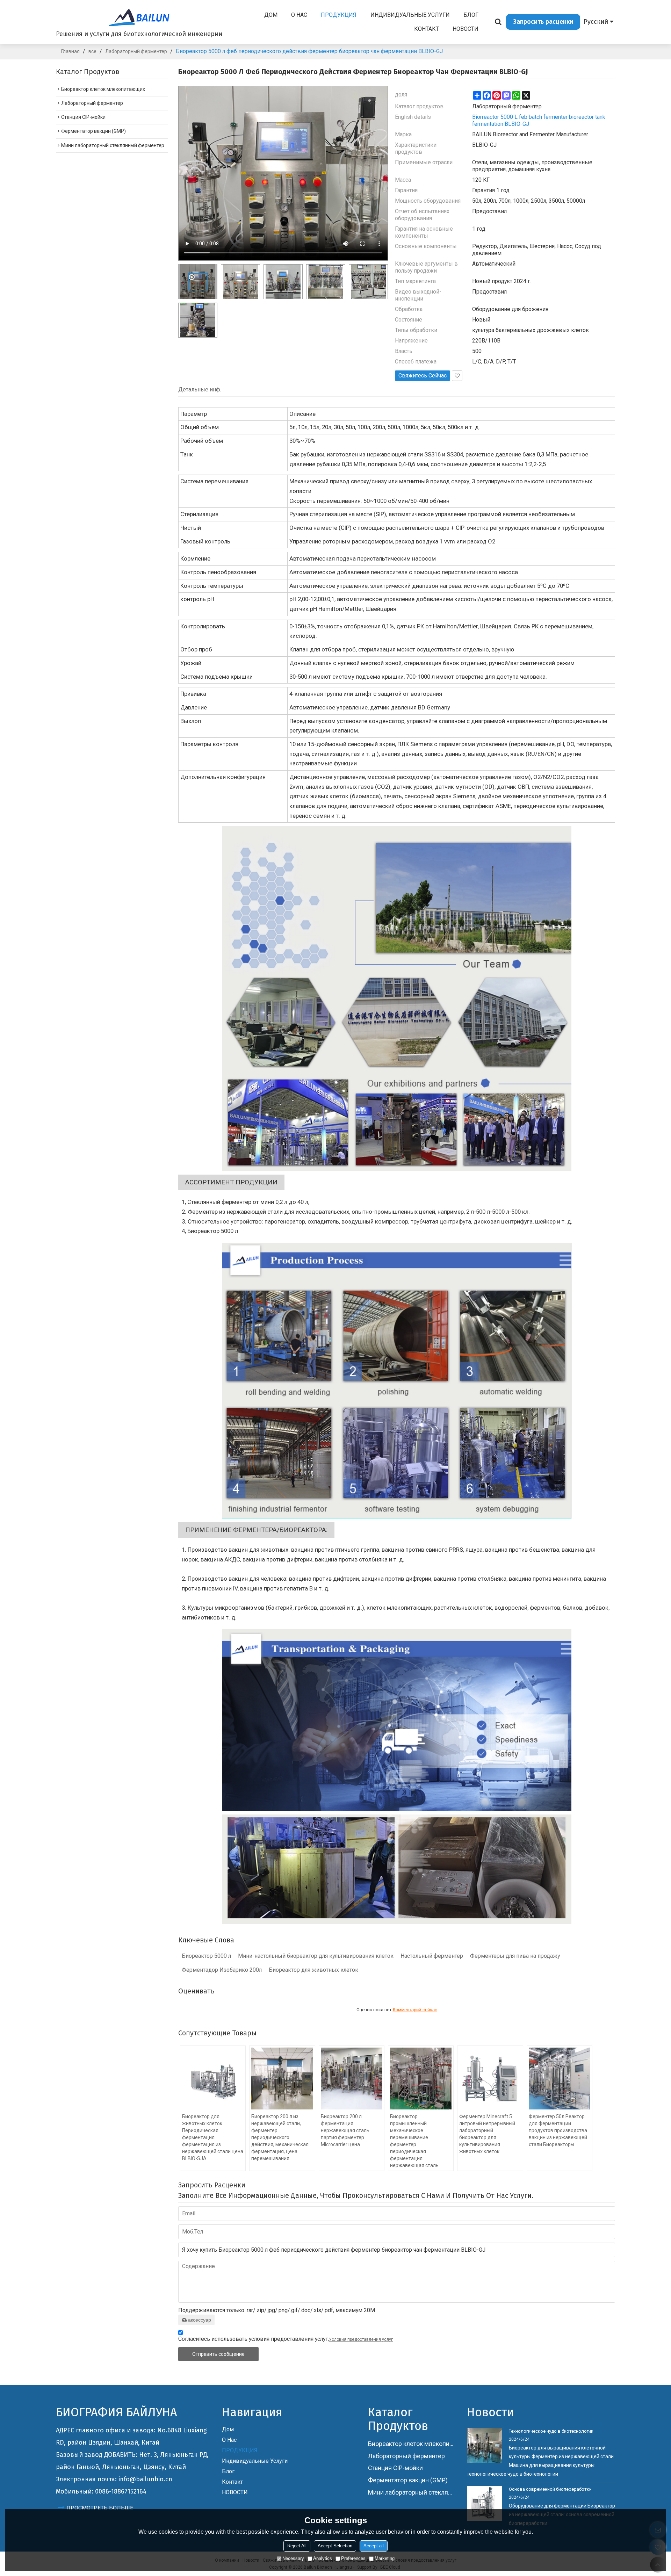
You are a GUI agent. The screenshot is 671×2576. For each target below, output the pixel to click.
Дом (271, 15)
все (92, 51)
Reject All (297, 2546)
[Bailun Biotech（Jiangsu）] (139, 17)
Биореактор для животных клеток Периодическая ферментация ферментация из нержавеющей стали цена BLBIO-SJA (213, 2137)
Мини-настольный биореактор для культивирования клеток (316, 1956)
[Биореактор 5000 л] (397, 999)
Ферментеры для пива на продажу (515, 1956)
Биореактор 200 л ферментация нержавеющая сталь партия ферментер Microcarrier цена (345, 2130)
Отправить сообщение (218, 2354)
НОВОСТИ (466, 29)
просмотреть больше (100, 2508)
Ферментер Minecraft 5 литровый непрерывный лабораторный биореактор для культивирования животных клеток (487, 2134)
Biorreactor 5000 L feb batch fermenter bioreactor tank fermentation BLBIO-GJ (539, 120)
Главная (70, 51)
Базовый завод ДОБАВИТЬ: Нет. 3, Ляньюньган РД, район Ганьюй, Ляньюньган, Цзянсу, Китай (132, 2461)
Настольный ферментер (432, 1956)
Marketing (385, 2558)
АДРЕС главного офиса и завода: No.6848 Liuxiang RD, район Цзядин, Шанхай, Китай (131, 2436)
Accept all (374, 2546)
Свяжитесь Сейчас (423, 376)
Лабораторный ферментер (136, 51)
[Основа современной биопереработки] (484, 2503)
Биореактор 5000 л (206, 1956)
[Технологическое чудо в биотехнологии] (484, 2445)
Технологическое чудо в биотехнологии (551, 2431)
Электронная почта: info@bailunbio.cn (114, 2479)
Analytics (323, 2558)
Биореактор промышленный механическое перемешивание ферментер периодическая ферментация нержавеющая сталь (414, 2141)
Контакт (427, 29)
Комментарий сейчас (415, 2010)
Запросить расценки (543, 22)
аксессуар (200, 2320)
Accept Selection (335, 2546)
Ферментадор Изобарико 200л (222, 1970)
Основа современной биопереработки (550, 2489)
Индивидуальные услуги (410, 15)
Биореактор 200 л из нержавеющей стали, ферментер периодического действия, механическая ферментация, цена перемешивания (280, 2137)
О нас (299, 15)
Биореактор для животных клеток (313, 1970)
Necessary (293, 2558)
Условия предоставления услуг (361, 2339)
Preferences (353, 2558)
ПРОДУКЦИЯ (339, 15)
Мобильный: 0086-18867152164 (101, 2491)
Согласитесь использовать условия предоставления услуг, (286, 2339)
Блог (471, 15)
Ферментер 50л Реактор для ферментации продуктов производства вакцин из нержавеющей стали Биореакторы (558, 2130)
